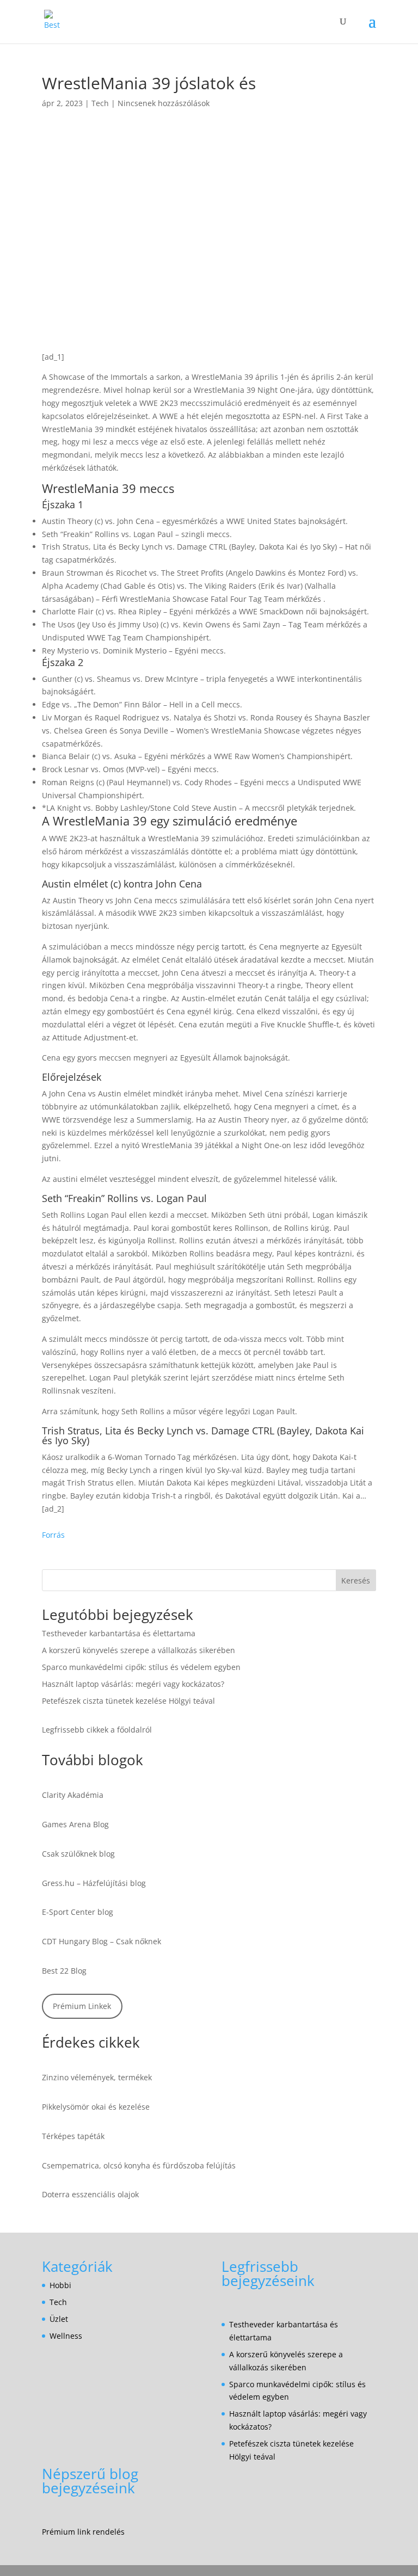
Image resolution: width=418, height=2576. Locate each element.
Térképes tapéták (73, 2136)
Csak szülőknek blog (78, 1854)
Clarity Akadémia (73, 1795)
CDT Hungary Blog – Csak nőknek (102, 1941)
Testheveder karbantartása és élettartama (119, 1633)
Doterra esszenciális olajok (90, 2194)
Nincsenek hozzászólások (164, 103)
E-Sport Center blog (78, 1912)
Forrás (53, 1535)
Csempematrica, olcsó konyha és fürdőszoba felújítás (139, 2165)
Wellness (66, 2336)
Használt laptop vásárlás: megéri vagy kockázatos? (133, 1684)
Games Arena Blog (75, 1824)
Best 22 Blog (64, 1971)
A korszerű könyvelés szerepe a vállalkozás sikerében (139, 1650)
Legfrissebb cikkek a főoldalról (97, 1730)
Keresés (356, 1580)
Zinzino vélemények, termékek (97, 2077)
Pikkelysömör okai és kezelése (96, 2107)
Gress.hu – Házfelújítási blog (94, 1883)
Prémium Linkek (82, 2006)
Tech (100, 103)
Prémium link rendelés (83, 2532)
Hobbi (60, 2285)
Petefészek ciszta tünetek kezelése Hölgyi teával (128, 1701)
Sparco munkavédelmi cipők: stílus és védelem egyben (141, 1667)
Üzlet (59, 2319)
